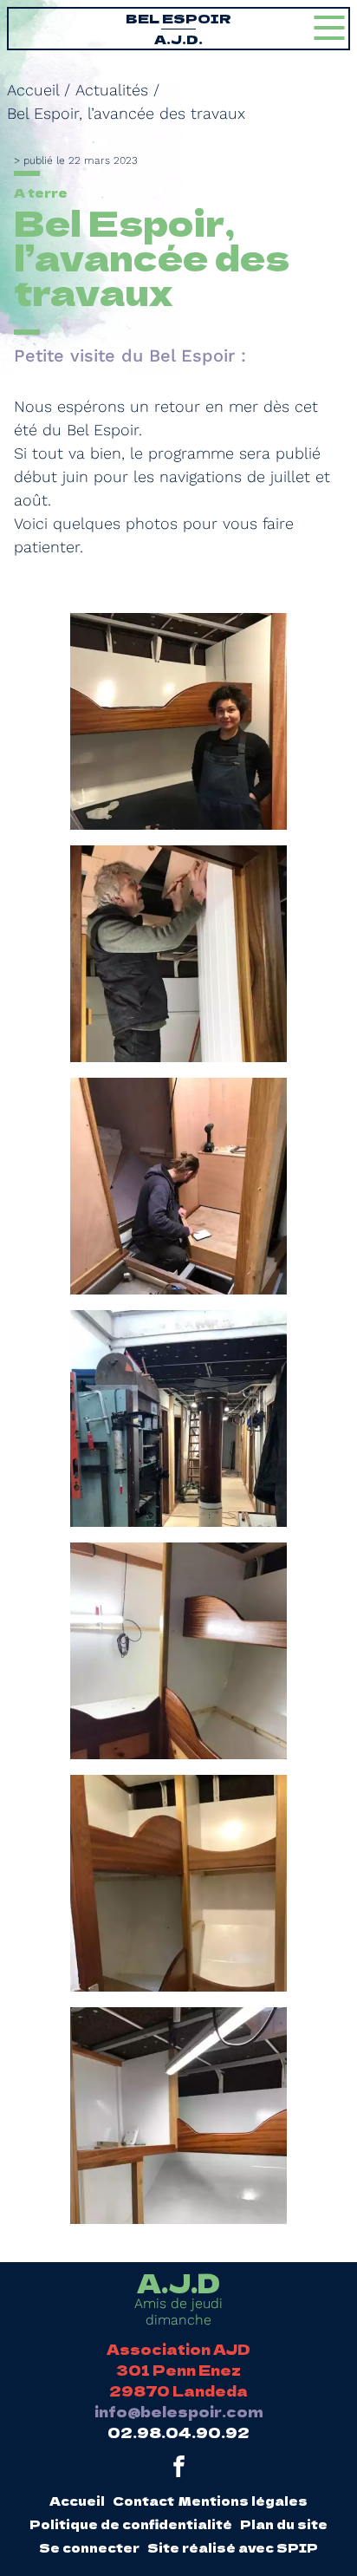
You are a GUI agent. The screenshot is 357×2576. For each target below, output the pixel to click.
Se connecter (89, 2547)
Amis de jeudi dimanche (178, 2299)
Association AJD (178, 2349)
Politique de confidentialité (131, 2524)
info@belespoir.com (179, 2411)
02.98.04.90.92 (178, 2432)
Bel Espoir (178, 28)
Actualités (112, 90)
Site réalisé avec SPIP (233, 2547)
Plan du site (284, 2524)
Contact (143, 2501)
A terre (41, 192)
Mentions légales (243, 2501)
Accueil (33, 90)
